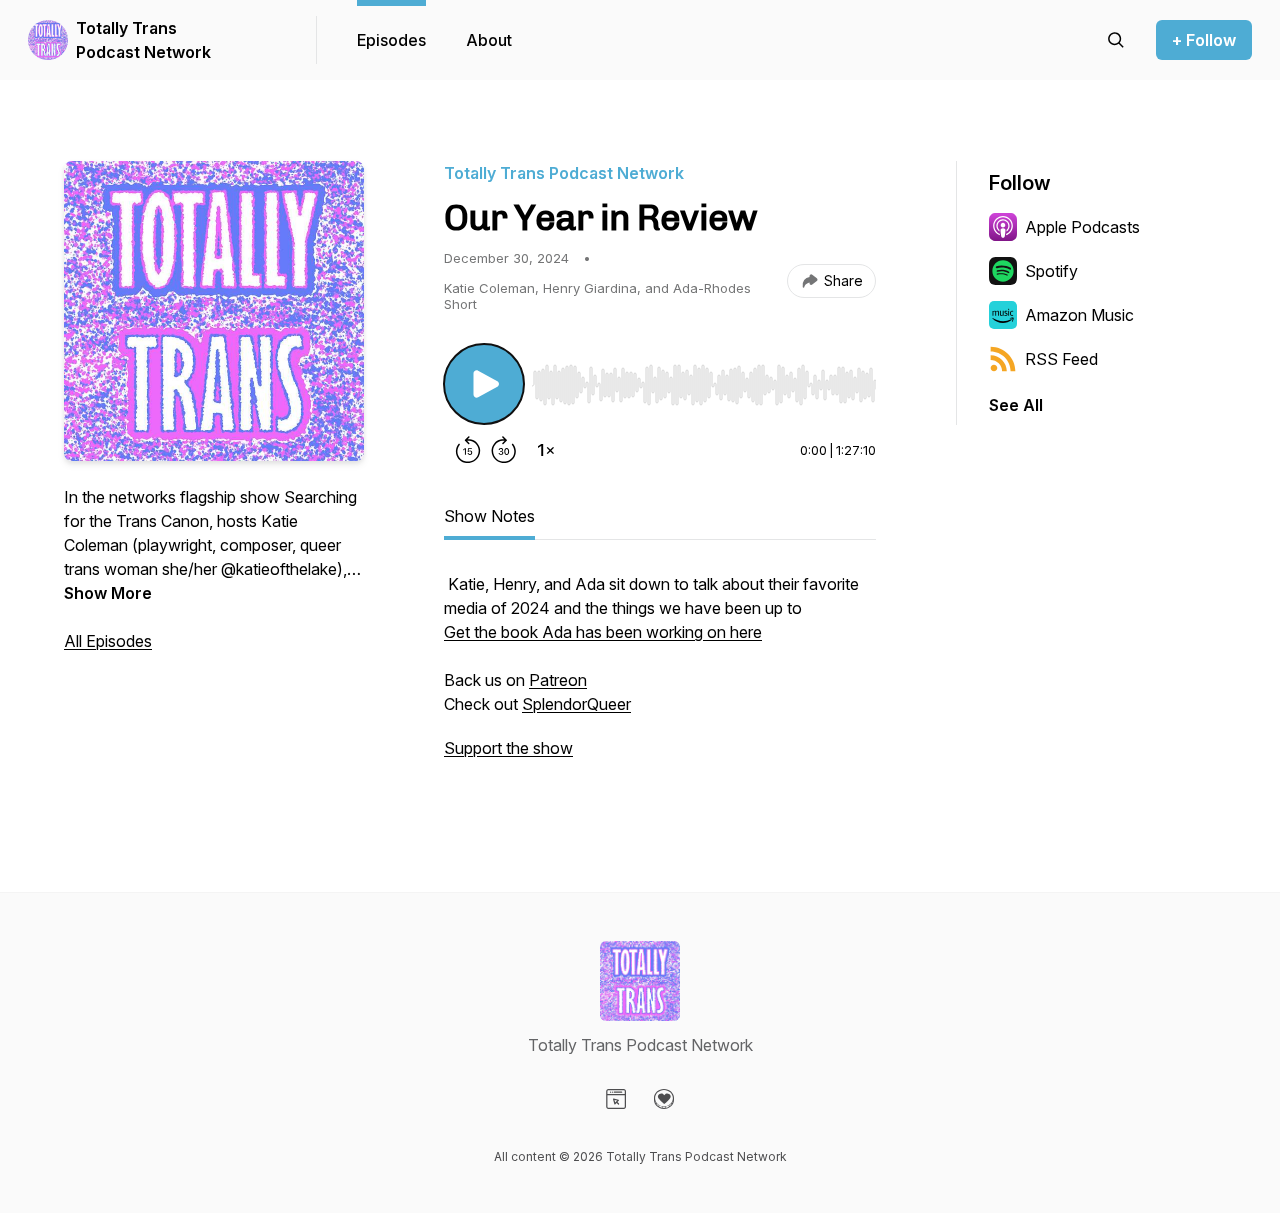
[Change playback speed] (546, 450)
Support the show (508, 748)
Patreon (558, 680)
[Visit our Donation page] (664, 1099)
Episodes (391, 40)
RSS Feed (1061, 359)
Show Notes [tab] (489, 516)
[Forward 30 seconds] (504, 450)
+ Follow (1204, 40)
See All (1016, 405)
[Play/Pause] (484, 384)
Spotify (1051, 271)
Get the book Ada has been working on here (603, 632)
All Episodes (108, 641)
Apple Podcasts (1082, 227)
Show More (108, 593)
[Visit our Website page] (616, 1099)
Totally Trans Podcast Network (143, 40)
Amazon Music (1079, 315)
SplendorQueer (576, 704)
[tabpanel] (660, 676)
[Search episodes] (1116, 40)
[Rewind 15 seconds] (468, 450)
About (489, 40)
